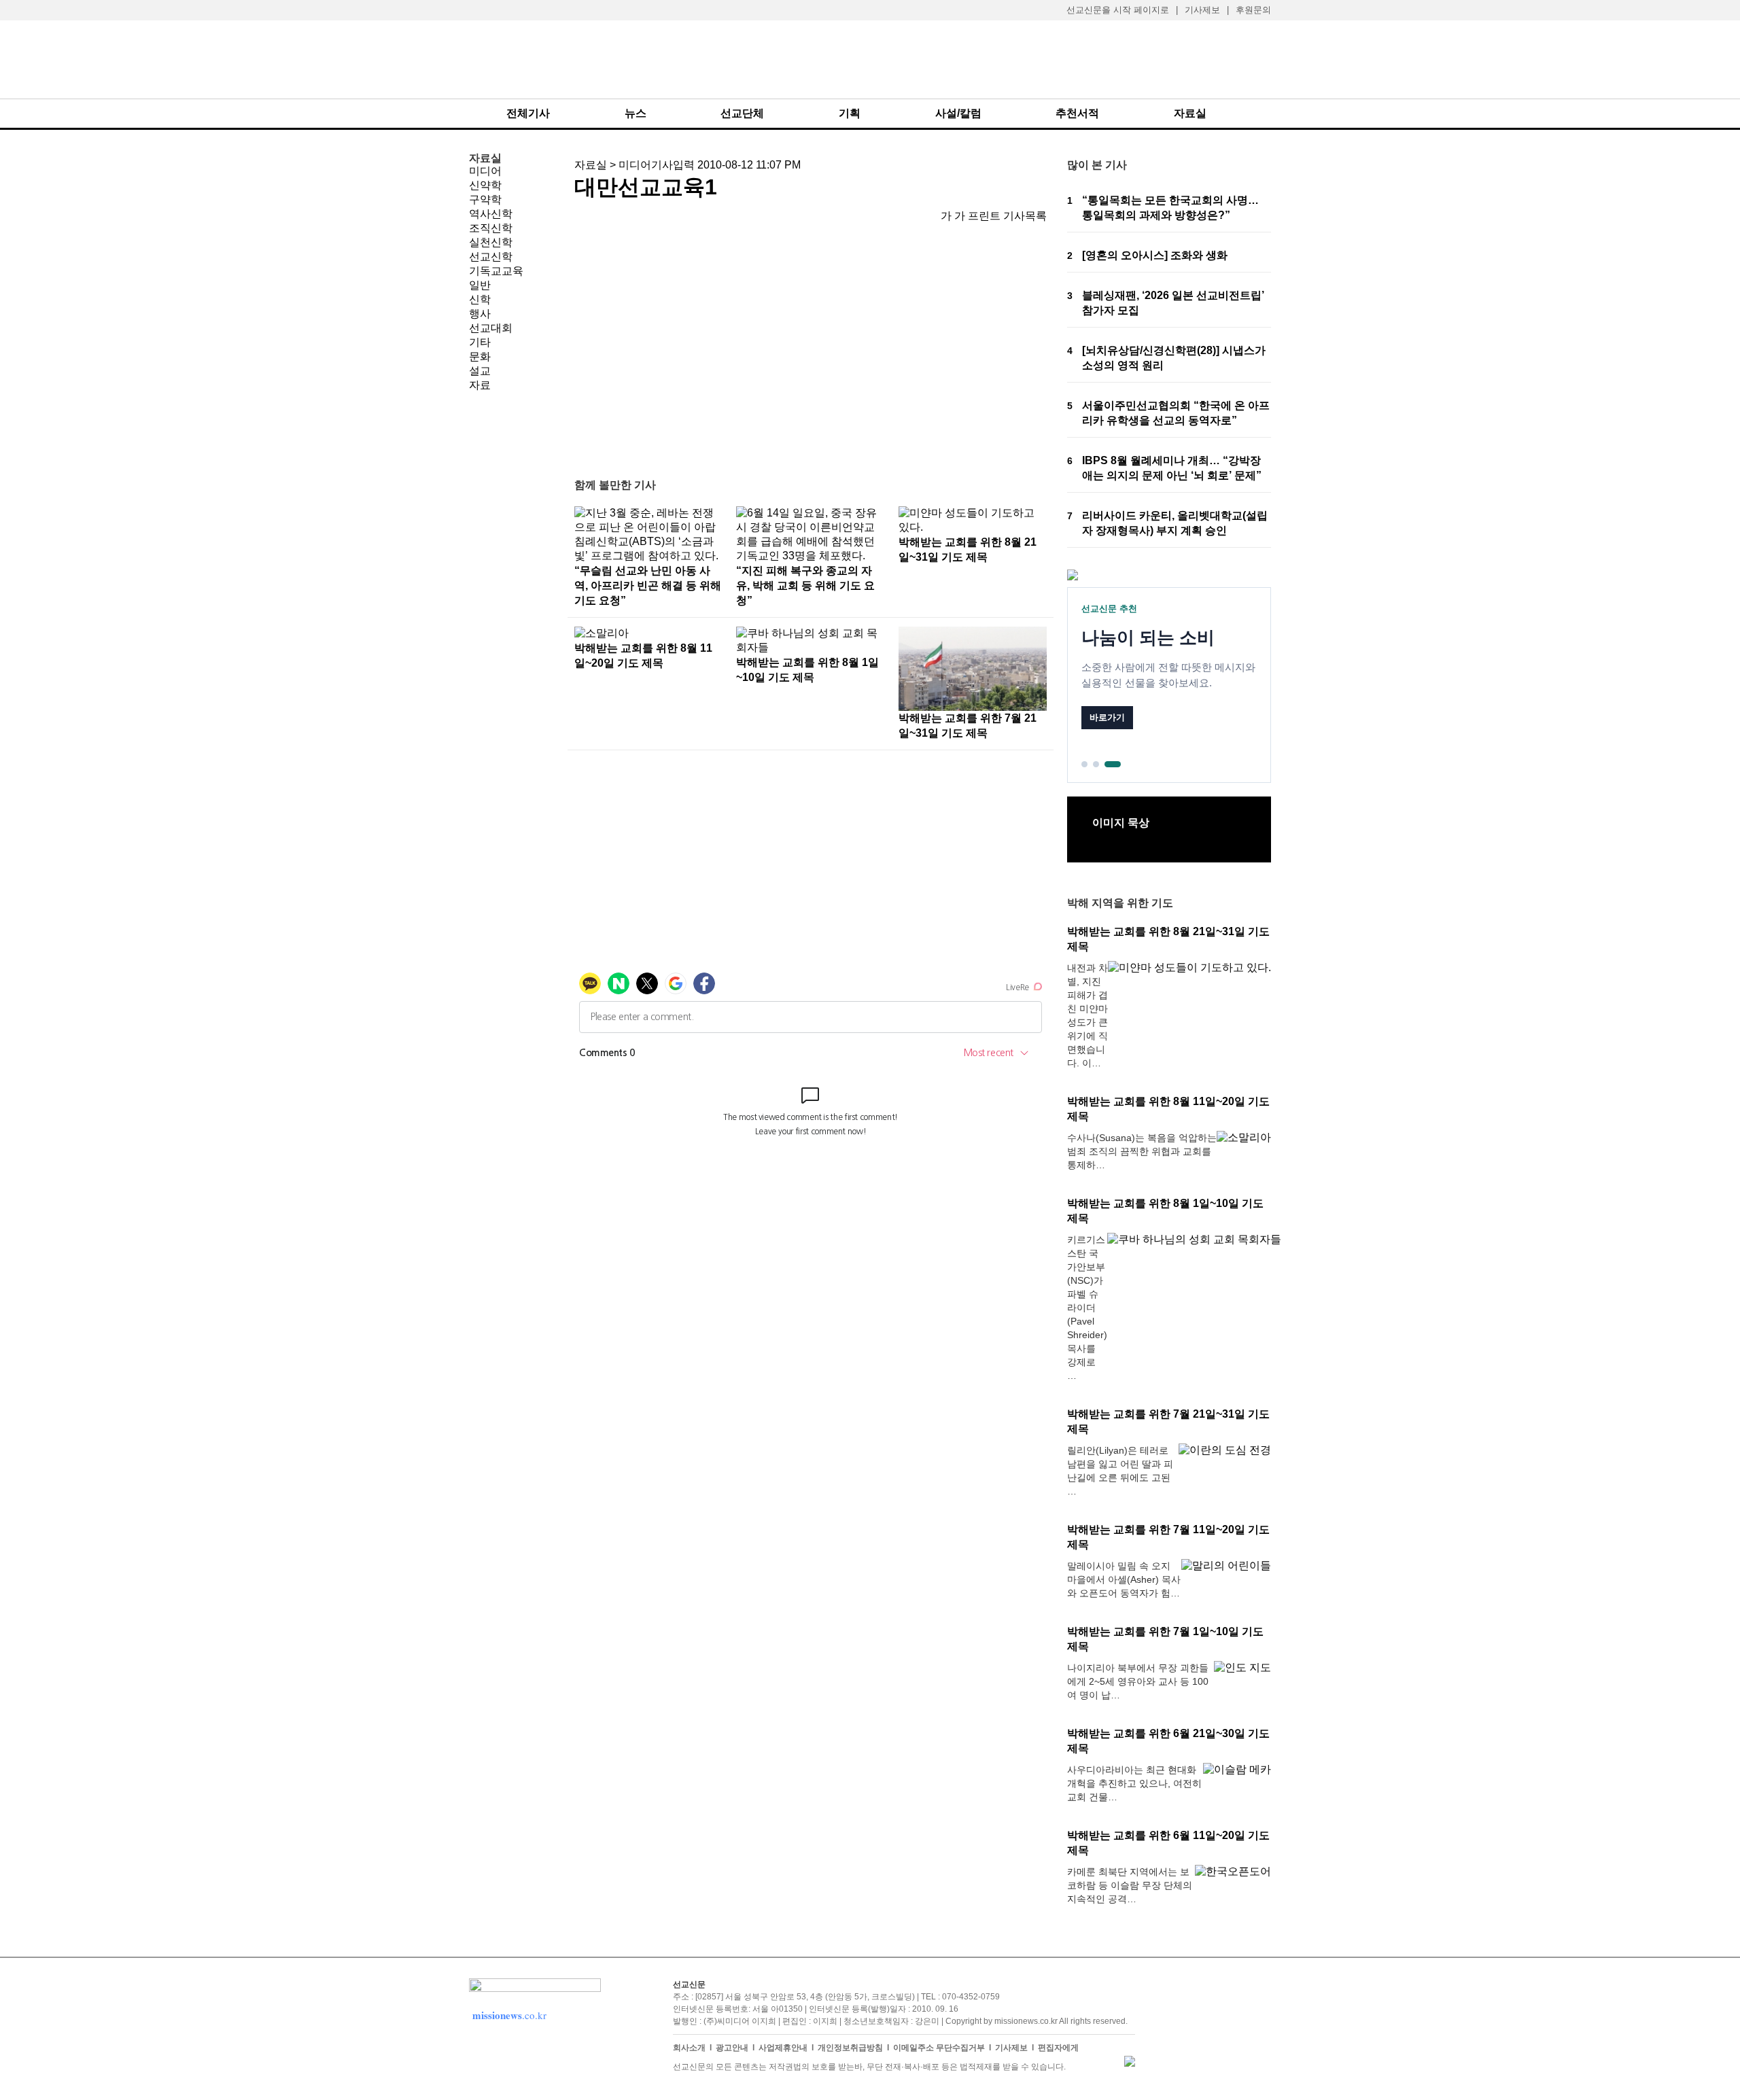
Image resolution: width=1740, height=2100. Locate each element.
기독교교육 (496, 271)
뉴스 (636, 113)
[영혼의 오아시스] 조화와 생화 (1155, 255)
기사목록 (1025, 216)
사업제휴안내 (783, 2048)
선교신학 (491, 257)
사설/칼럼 (958, 113)
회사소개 (689, 2048)
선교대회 (491, 328)
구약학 (485, 199)
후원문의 (1253, 10)
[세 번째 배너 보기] (1113, 764)
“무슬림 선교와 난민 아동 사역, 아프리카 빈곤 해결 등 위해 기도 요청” (648, 585)
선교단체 (742, 113)
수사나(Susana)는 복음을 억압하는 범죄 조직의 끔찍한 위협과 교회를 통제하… (1142, 1151)
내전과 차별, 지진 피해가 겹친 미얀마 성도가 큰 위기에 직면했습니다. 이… (1087, 1015)
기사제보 (1202, 10)
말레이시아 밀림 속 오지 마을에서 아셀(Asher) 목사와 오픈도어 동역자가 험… (1124, 1579)
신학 (480, 299)
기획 (850, 113)
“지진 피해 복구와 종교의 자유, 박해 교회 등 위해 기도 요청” (805, 585)
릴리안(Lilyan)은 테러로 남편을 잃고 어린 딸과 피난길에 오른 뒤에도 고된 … (1120, 1471)
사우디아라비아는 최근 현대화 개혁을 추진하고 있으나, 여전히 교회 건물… (1134, 1783)
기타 (480, 342)
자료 (480, 385)
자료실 (1190, 113)
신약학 (485, 185)
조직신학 (491, 228)
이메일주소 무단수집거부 (939, 2048)
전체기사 (528, 113)
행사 (480, 314)
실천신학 (491, 242)
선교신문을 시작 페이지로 (1118, 10)
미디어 (485, 171)
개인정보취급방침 (850, 2048)
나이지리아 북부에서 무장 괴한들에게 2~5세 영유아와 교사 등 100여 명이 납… (1138, 1681)
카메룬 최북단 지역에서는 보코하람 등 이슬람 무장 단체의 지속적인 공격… (1130, 1885)
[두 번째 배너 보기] (1096, 764)
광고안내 (732, 2048)
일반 (480, 285)
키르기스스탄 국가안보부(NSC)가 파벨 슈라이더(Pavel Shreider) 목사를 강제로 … (1087, 1308)
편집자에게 (1058, 2048)
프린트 (984, 216)
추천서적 (1077, 113)
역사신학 (491, 214)
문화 (480, 356)
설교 (480, 371)
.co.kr (509, 2015)
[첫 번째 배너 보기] (1084, 764)
